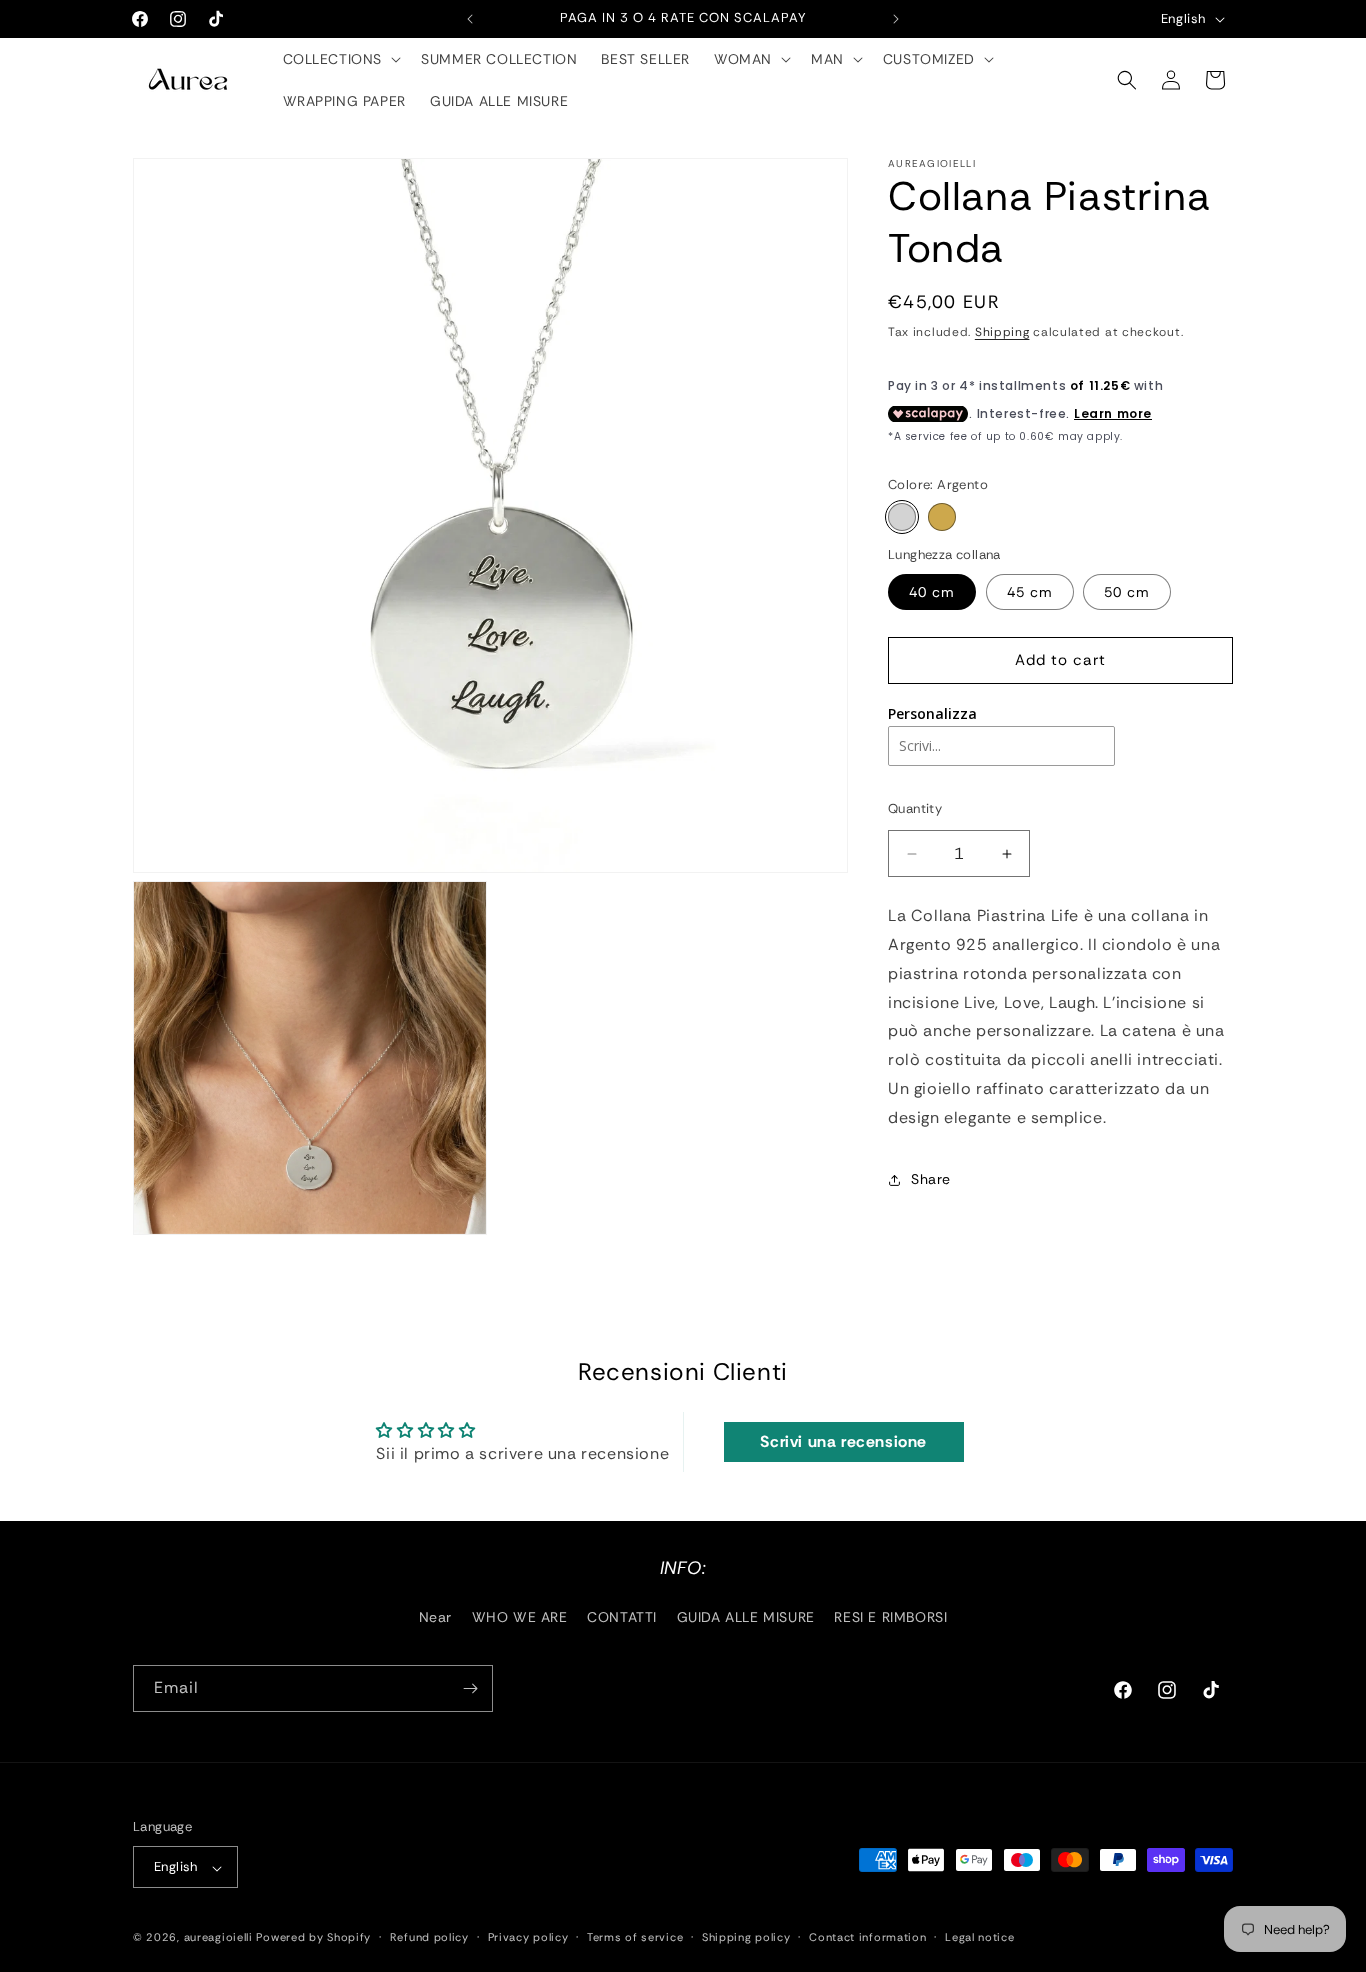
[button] (340, 59)
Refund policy (429, 1937)
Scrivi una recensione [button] (843, 1441)
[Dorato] (942, 517)
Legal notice (979, 1937)
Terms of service (635, 1937)
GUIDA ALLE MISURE (746, 1617)
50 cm (1127, 592)
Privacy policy (528, 1937)
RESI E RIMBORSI (890, 1617)
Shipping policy (746, 1937)
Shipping (1002, 332)
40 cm (932, 592)
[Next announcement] (896, 19)
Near (435, 1617)
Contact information (867, 1937)
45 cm (1030, 592)
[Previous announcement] (470, 19)
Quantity (915, 808)
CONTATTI (622, 1617)
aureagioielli (218, 1938)
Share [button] (931, 1179)
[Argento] (902, 517)
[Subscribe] (470, 1688)
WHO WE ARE (520, 1617)
